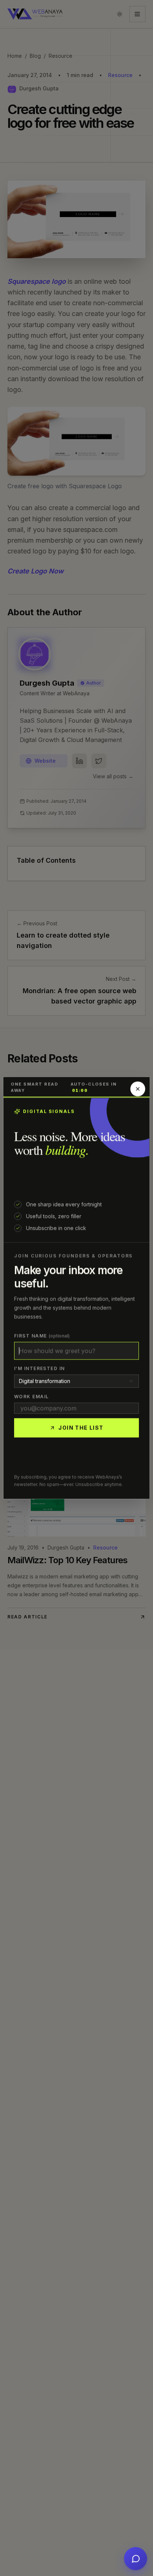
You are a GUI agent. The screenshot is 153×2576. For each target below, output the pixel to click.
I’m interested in (39, 1369)
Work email (31, 1397)
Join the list (81, 1428)
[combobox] (76, 1381)
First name (42, 1336)
